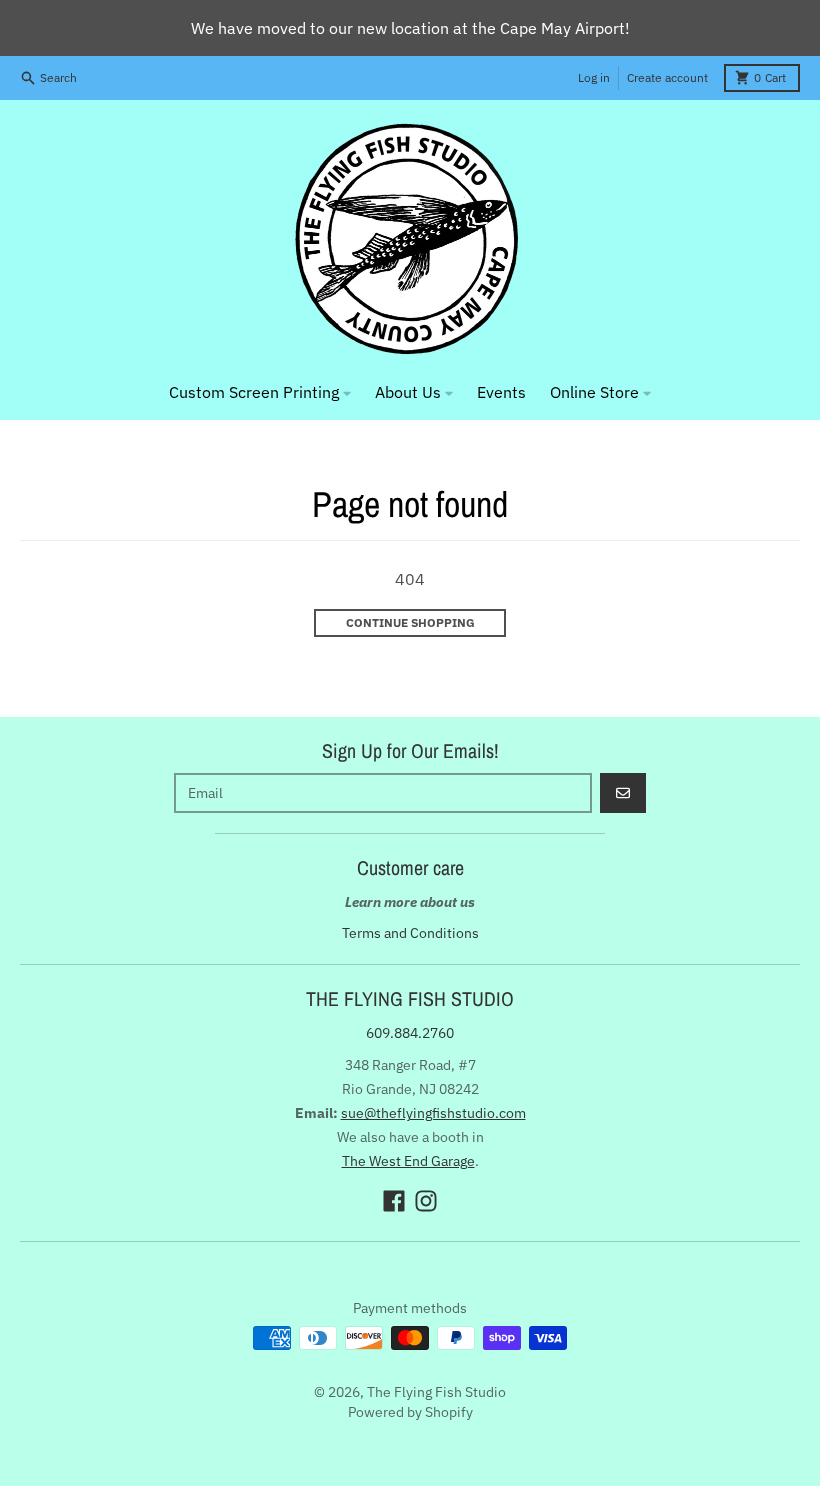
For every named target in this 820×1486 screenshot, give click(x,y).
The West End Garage (408, 1161)
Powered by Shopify (410, 1412)
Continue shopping (410, 622)
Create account (667, 77)
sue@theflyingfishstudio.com (433, 1113)
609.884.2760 (410, 1033)
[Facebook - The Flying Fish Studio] (394, 1201)
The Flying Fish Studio (436, 1392)
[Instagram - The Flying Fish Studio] (426, 1201)
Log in (594, 77)
